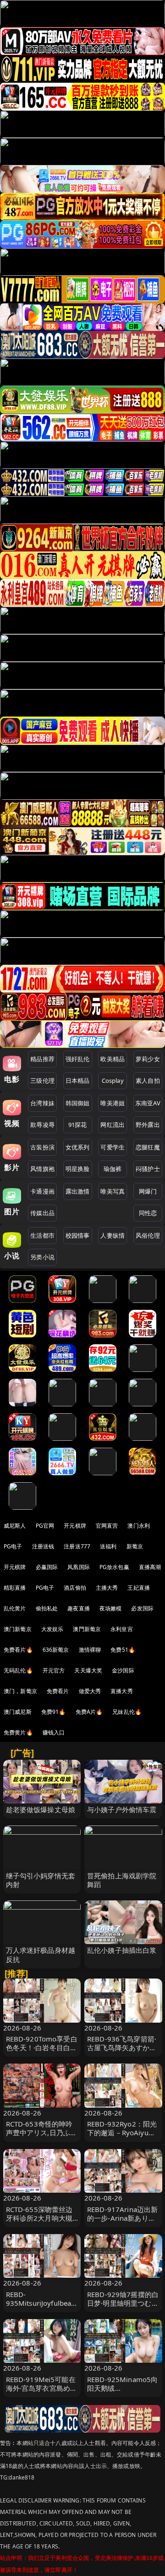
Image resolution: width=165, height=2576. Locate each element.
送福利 (108, 1546)
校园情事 (78, 1235)
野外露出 (148, 1125)
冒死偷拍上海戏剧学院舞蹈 (122, 1880)
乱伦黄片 (15, 1608)
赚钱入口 (54, 1732)
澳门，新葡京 (20, 1691)
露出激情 (78, 1191)
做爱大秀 (90, 1691)
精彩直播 (15, 1588)
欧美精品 (113, 1059)
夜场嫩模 (111, 1608)
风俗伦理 (148, 1235)
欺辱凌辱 (42, 1125)
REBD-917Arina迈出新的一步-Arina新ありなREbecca (122, 2218)
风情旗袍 (42, 1169)
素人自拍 (148, 1080)
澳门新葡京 (18, 1629)
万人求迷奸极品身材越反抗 (41, 1954)
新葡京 (135, 1546)
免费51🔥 (123, 1650)
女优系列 (78, 1147)
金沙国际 (123, 1670)
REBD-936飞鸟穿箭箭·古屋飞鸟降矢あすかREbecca (122, 2047)
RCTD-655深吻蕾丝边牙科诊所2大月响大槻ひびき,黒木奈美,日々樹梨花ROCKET (39, 2223)
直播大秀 (122, 1691)
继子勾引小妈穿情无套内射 (41, 1880)
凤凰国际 (79, 1567)
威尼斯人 (15, 1526)
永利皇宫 (122, 1629)
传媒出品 (42, 1213)
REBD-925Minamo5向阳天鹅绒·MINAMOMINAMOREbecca (123, 2393)
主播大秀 (107, 1588)
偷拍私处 (47, 1608)
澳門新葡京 (87, 1629)
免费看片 (58, 1691)
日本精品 (78, 1080)
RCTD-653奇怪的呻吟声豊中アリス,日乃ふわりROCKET (42, 2132)
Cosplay (113, 1080)
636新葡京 (56, 1650)
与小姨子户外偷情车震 (122, 1809)
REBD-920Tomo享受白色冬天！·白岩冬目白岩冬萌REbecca (42, 2047)
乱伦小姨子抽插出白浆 (122, 1950)
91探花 (78, 1125)
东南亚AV (148, 1103)
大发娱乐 (52, 1629)
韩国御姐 (78, 1103)
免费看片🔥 (18, 1650)
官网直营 (107, 1526)
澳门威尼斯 (18, 1712)
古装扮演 (42, 1147)
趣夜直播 (79, 1608)
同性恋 (148, 1213)
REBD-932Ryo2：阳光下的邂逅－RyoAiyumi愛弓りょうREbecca (122, 2132)
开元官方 (54, 1670)
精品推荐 (42, 1059)
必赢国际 (47, 1567)
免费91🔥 (54, 1712)
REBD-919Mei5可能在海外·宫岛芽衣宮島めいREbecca (42, 2388)
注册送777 (77, 1546)
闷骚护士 (148, 1169)
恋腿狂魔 (148, 1147)
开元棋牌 (75, 1526)
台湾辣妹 (42, 1103)
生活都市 (42, 1235)
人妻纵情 (113, 1235)
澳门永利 (139, 1526)
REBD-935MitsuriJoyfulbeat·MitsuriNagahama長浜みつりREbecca (42, 2308)
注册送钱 (43, 1546)
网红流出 (113, 1125)
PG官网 (45, 1526)
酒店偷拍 (75, 1588)
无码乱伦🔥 (18, 1670)
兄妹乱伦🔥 (127, 1712)
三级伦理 (42, 1080)
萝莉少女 (148, 1059)
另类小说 (42, 1257)
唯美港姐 (113, 1103)
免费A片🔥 (89, 1712)
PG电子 (13, 1546)
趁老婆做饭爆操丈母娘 (41, 1809)
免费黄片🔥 (18, 1732)
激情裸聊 (90, 1650)
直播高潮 (150, 1567)
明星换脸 (78, 1169)
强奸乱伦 (78, 1059)
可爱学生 (113, 1147)
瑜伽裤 (113, 1169)
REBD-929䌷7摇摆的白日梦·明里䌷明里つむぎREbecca (123, 2303)
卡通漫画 (42, 1191)
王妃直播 (139, 1588)
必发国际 (142, 1608)
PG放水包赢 (114, 1567)
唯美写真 (113, 1191)
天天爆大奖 (88, 1670)
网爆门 (148, 1191)
